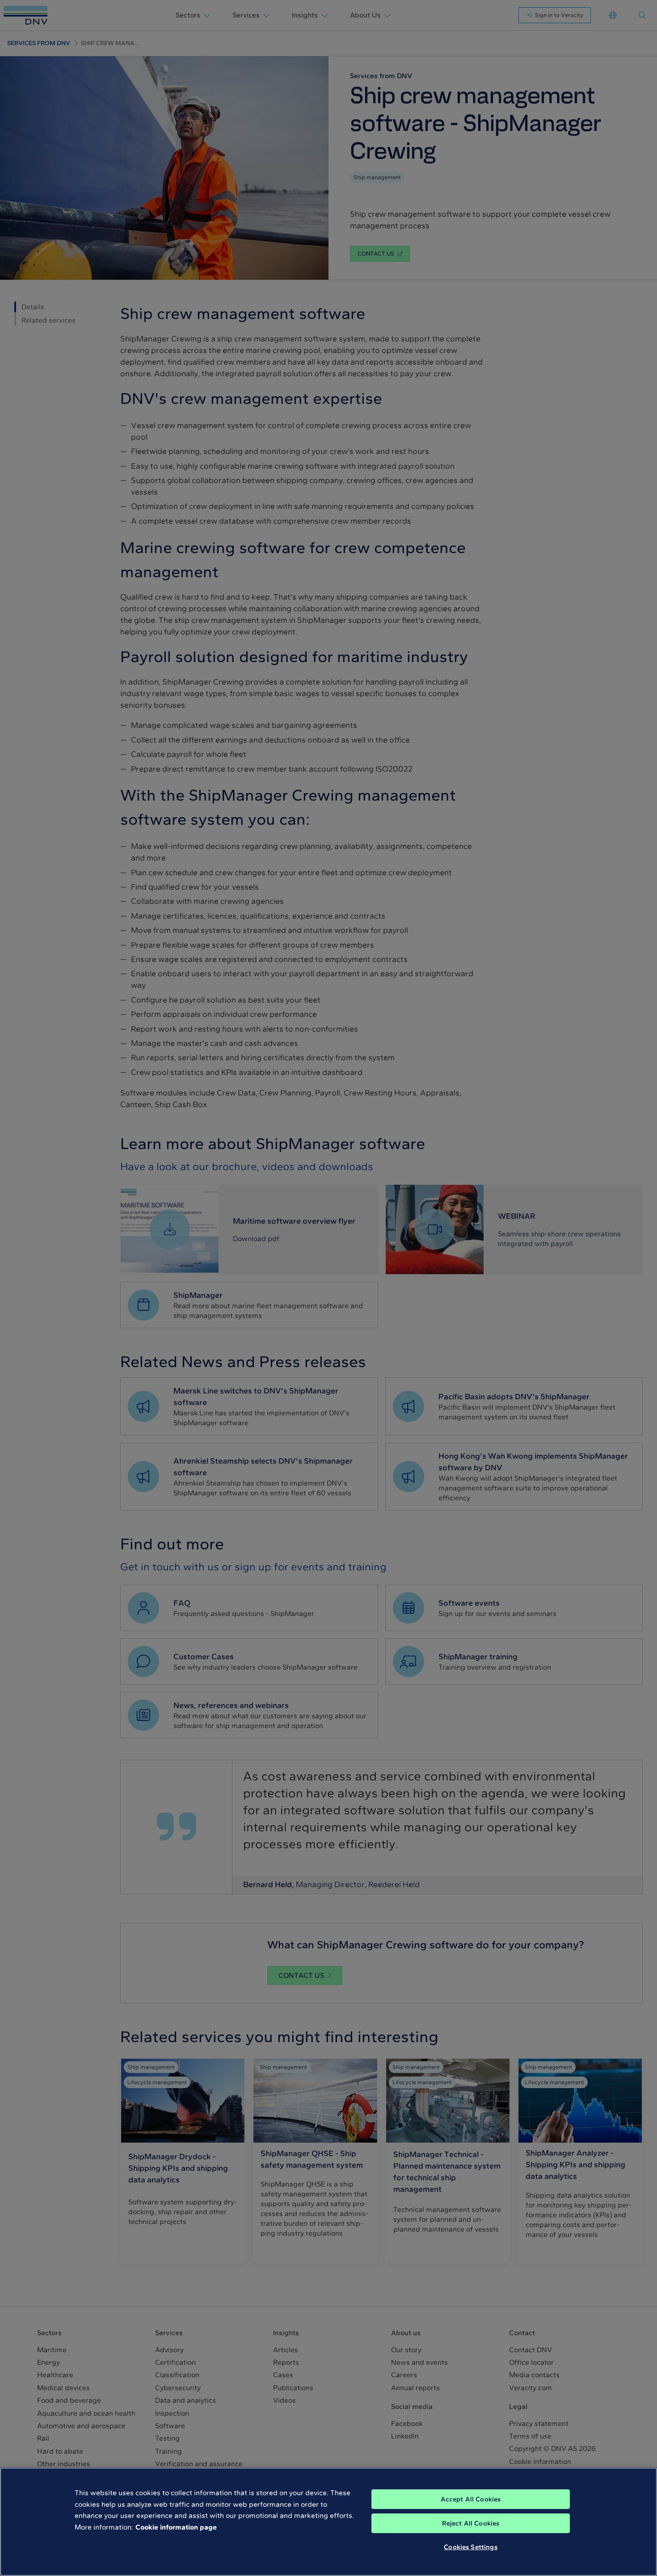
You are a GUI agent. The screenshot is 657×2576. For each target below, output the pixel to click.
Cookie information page (176, 2527)
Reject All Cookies (471, 2523)
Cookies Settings (470, 2547)
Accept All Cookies (471, 2499)
